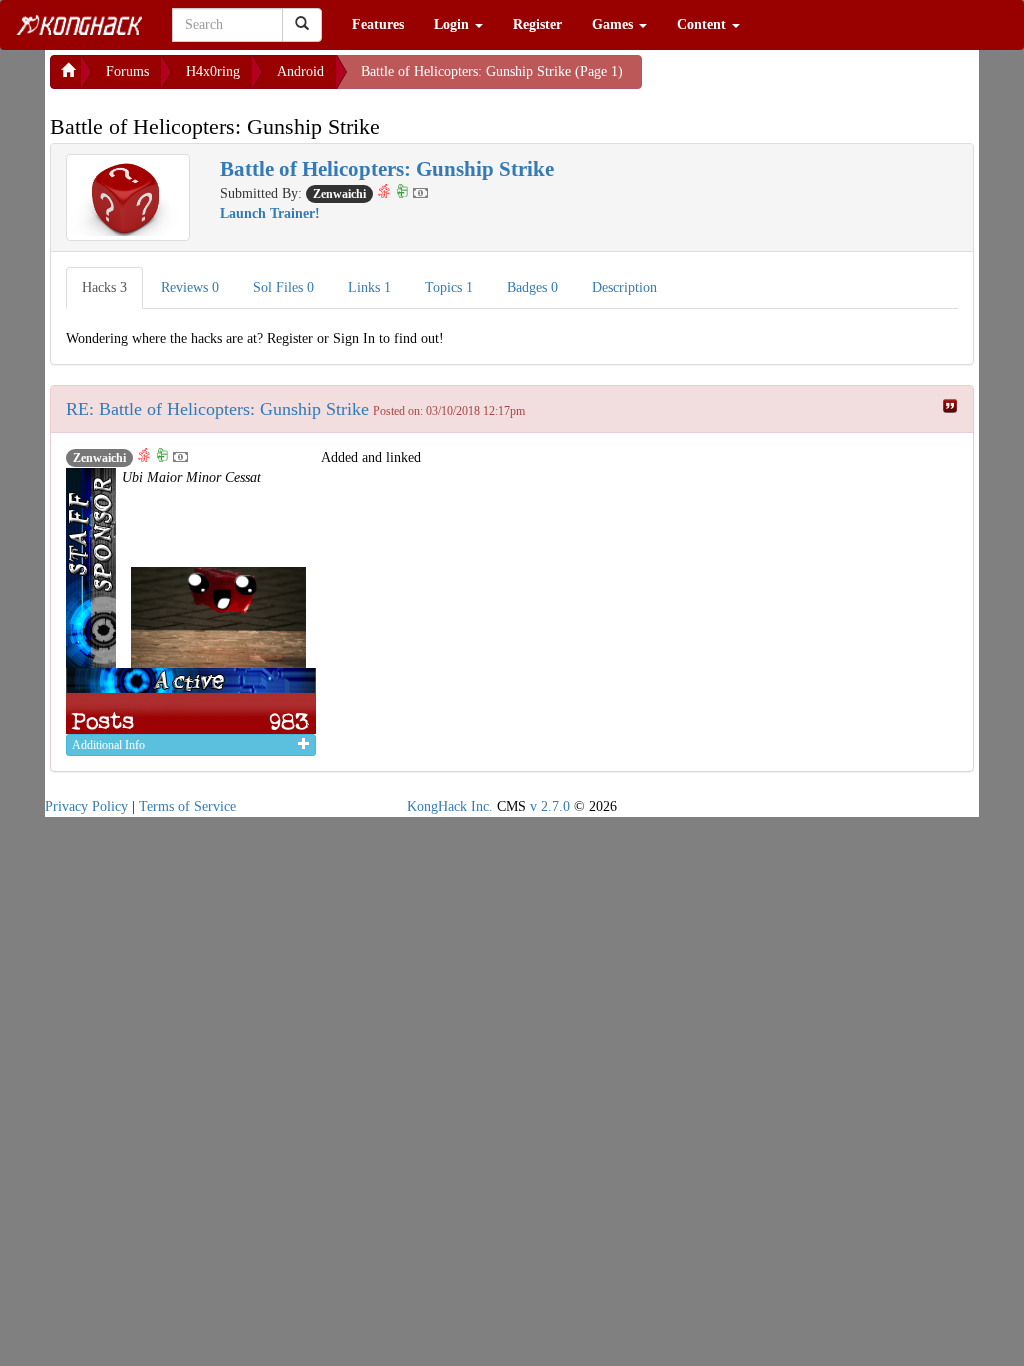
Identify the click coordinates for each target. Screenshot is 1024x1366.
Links (369, 287)
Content (703, 24)
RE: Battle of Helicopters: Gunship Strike (217, 409)
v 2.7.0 (550, 806)
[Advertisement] (802, 80)
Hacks (104, 287)
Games (614, 24)
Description (624, 287)
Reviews (190, 287)
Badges (532, 287)
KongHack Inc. (450, 806)
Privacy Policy (86, 806)
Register (537, 24)
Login (453, 24)
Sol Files (283, 287)
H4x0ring (213, 71)
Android (300, 71)
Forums (127, 71)
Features (378, 24)
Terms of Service (187, 806)
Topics (449, 287)
